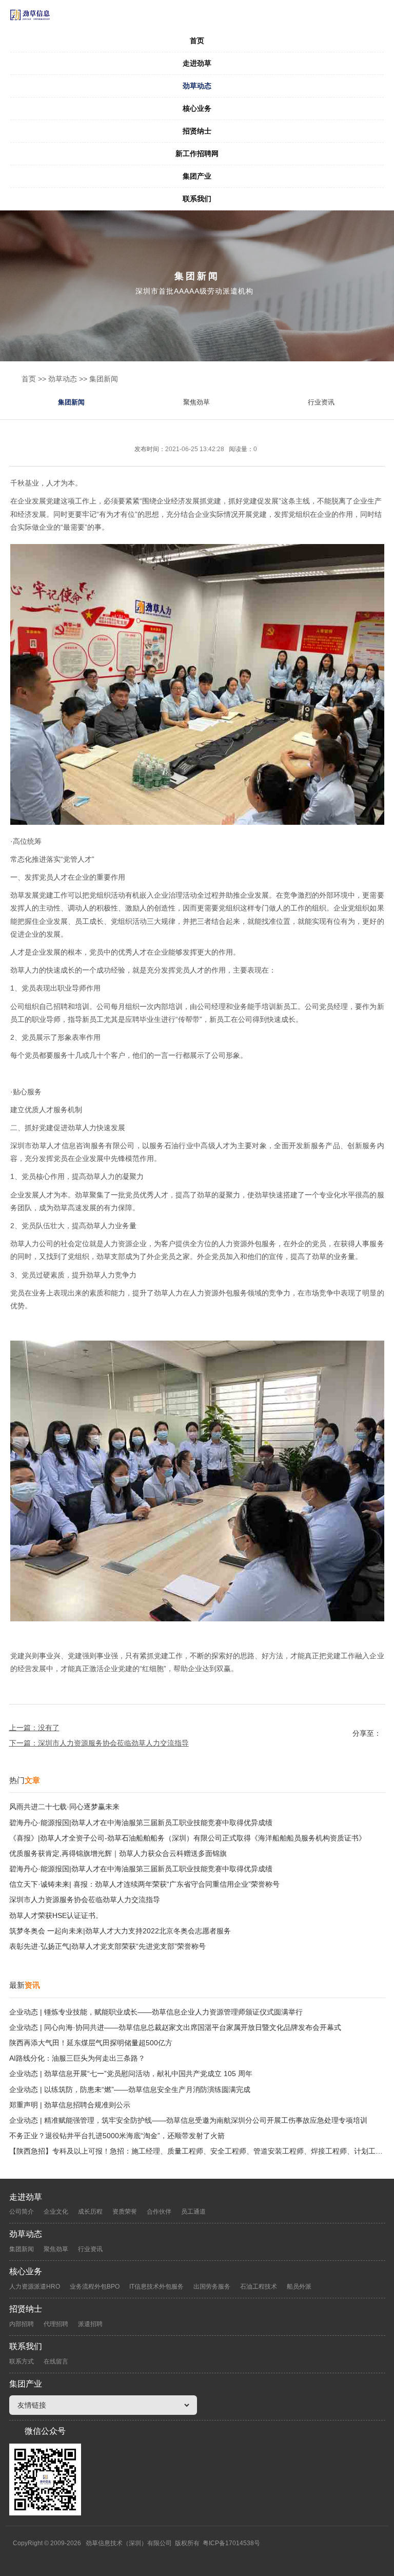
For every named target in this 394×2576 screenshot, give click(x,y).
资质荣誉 (125, 2212)
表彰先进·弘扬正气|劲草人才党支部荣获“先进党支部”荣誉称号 (107, 1946)
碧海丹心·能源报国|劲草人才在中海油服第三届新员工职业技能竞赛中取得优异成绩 (141, 1823)
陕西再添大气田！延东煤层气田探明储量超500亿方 (91, 2043)
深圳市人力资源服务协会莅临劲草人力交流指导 (113, 1743)
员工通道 (193, 2212)
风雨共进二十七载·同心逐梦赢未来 (64, 1807)
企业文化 (56, 2212)
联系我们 (197, 199)
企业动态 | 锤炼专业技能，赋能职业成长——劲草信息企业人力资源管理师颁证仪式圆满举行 (156, 2012)
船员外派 (299, 2287)
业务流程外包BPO (95, 2287)
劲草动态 (197, 86)
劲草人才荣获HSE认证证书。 (56, 1915)
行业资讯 (321, 402)
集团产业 (197, 176)
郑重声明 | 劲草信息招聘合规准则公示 (70, 2105)
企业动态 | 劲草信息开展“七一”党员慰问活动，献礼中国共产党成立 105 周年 (131, 2074)
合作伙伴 (159, 2212)
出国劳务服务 (212, 2287)
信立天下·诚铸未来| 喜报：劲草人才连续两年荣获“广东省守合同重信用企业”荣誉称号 (144, 1884)
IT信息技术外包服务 (156, 2287)
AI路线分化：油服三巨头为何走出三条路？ (77, 2058)
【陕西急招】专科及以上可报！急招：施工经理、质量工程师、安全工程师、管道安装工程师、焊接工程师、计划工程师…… (197, 2151)
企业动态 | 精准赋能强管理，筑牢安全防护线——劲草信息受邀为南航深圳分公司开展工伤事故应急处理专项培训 (188, 2120)
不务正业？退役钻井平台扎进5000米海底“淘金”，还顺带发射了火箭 (117, 2136)
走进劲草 (197, 63)
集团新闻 (104, 379)
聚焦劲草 (196, 402)
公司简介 (22, 2212)
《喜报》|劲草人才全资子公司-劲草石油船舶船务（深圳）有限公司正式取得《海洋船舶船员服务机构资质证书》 (188, 1838)
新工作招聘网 (197, 153)
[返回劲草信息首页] (197, 15)
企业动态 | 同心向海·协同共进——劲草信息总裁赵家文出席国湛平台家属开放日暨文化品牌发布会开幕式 (175, 2027)
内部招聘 (22, 2324)
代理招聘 (56, 2324)
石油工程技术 (259, 2287)
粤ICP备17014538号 (231, 2543)
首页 (197, 41)
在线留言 (56, 2361)
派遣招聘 (90, 2324)
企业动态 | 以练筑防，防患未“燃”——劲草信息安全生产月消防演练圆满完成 (130, 2089)
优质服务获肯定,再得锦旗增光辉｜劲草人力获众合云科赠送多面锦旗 (118, 1853)
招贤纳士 (197, 131)
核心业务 (197, 108)
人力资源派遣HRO (35, 2287)
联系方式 (22, 2361)
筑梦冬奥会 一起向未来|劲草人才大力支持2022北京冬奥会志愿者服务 (120, 1931)
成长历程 (90, 2212)
